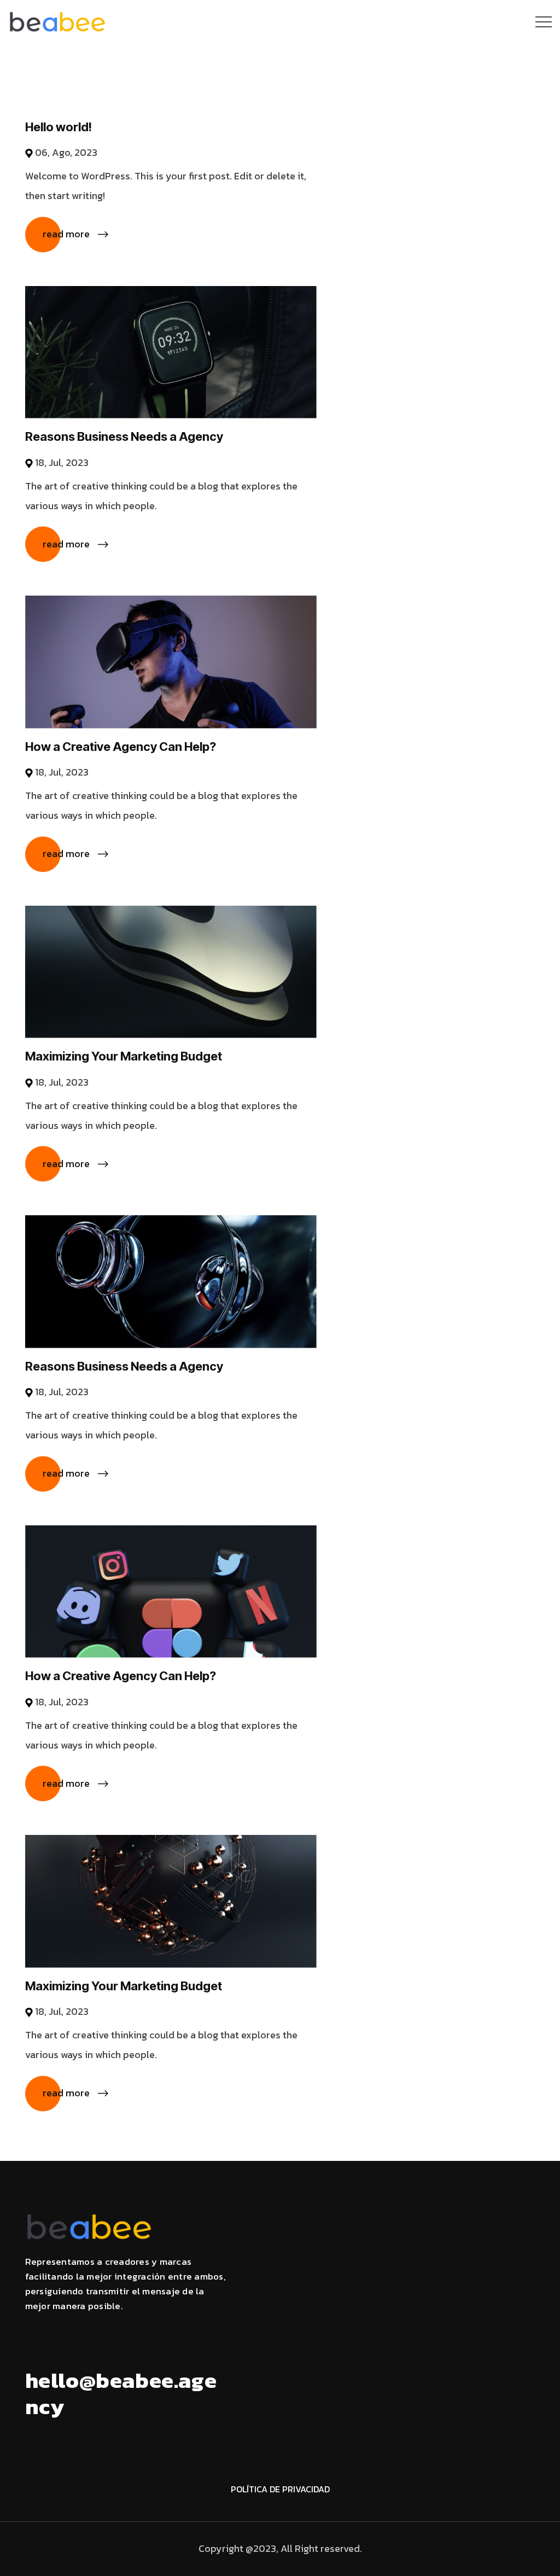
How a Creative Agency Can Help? (121, 747)
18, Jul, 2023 (62, 462)
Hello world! (59, 127)
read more (66, 234)
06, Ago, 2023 (66, 152)
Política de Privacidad (280, 2489)
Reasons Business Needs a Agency (124, 436)
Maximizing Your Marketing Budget (124, 1056)
